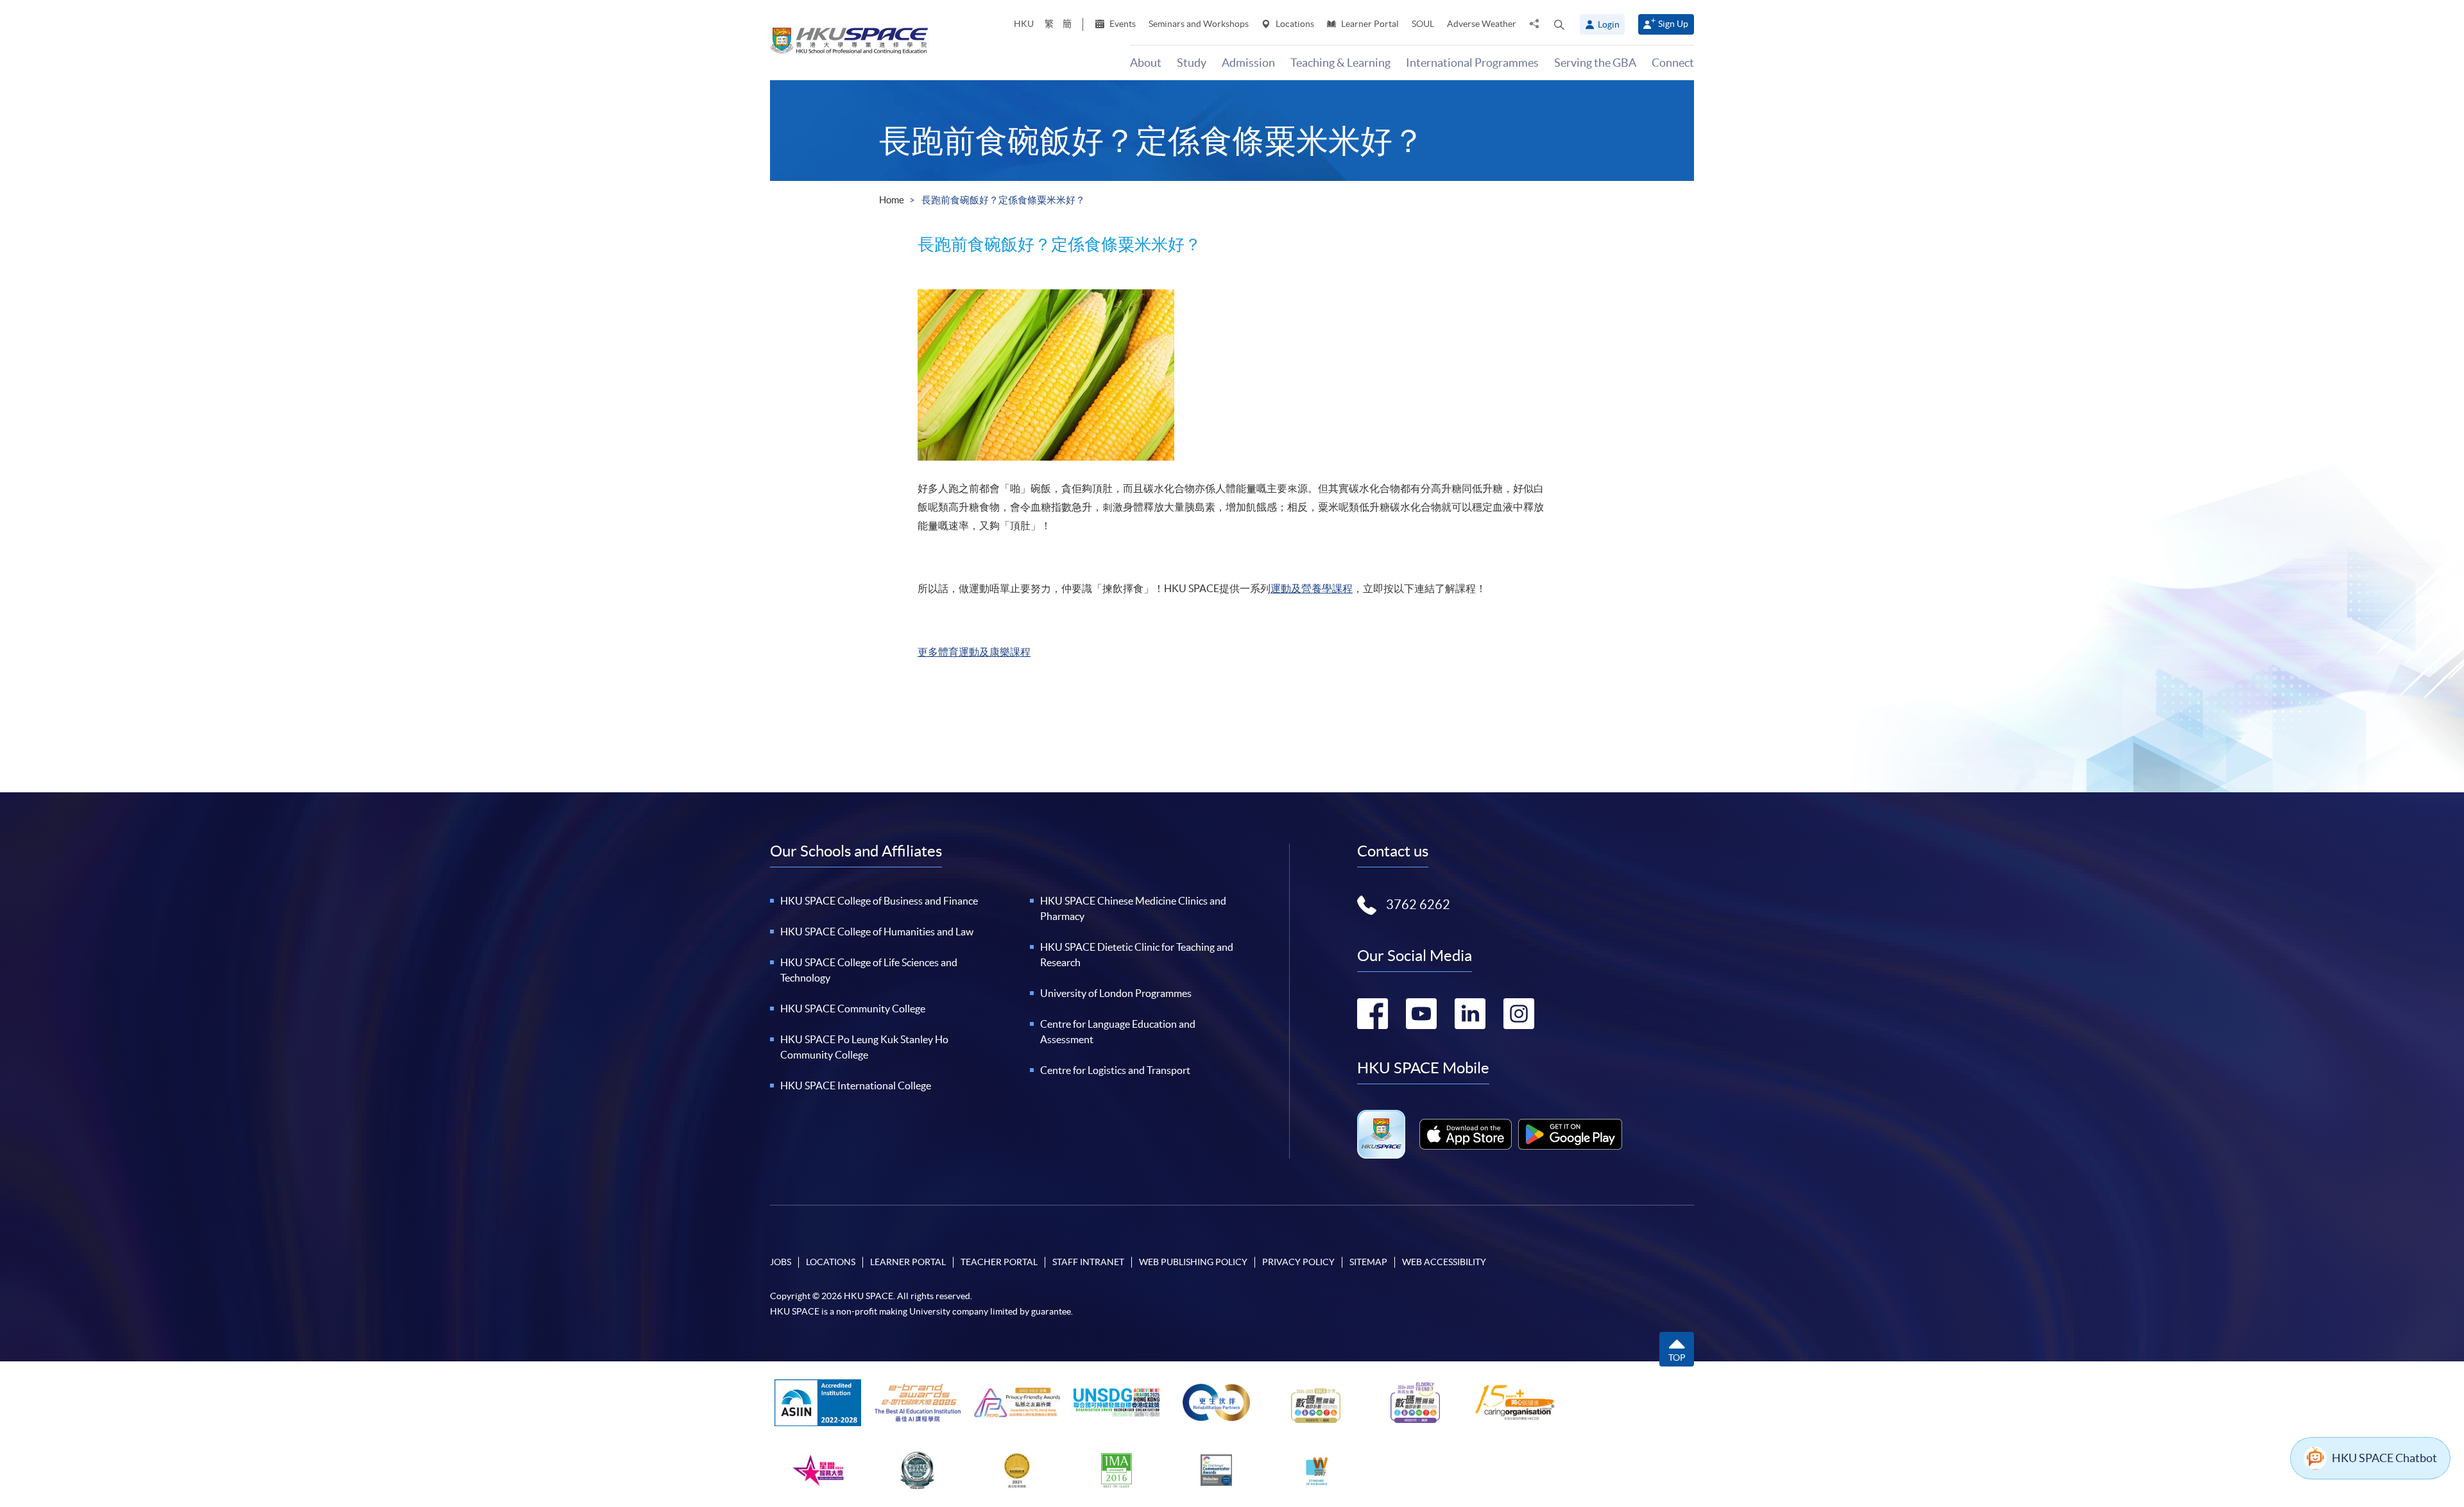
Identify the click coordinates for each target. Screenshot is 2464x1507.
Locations (1294, 24)
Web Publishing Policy (1193, 1262)
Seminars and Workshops (1199, 24)
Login (1609, 24)
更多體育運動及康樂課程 (974, 652)
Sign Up (1673, 24)
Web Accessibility (1444, 1262)
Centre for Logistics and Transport (1115, 1070)
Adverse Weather (1482, 24)
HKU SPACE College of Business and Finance (879, 901)
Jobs (781, 1262)
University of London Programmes (1116, 993)
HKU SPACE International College (856, 1086)
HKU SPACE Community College (853, 1009)
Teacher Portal (999, 1262)
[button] (1559, 24)
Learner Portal (1369, 24)
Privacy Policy (1298, 1262)
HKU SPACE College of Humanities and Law (877, 932)
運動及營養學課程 (1312, 588)
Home (892, 200)
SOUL (1423, 24)
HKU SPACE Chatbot (2384, 1458)
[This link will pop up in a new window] (1466, 1134)
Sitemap (1368, 1262)
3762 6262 (1418, 905)
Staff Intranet (1088, 1262)
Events (1122, 24)
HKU (1024, 24)
